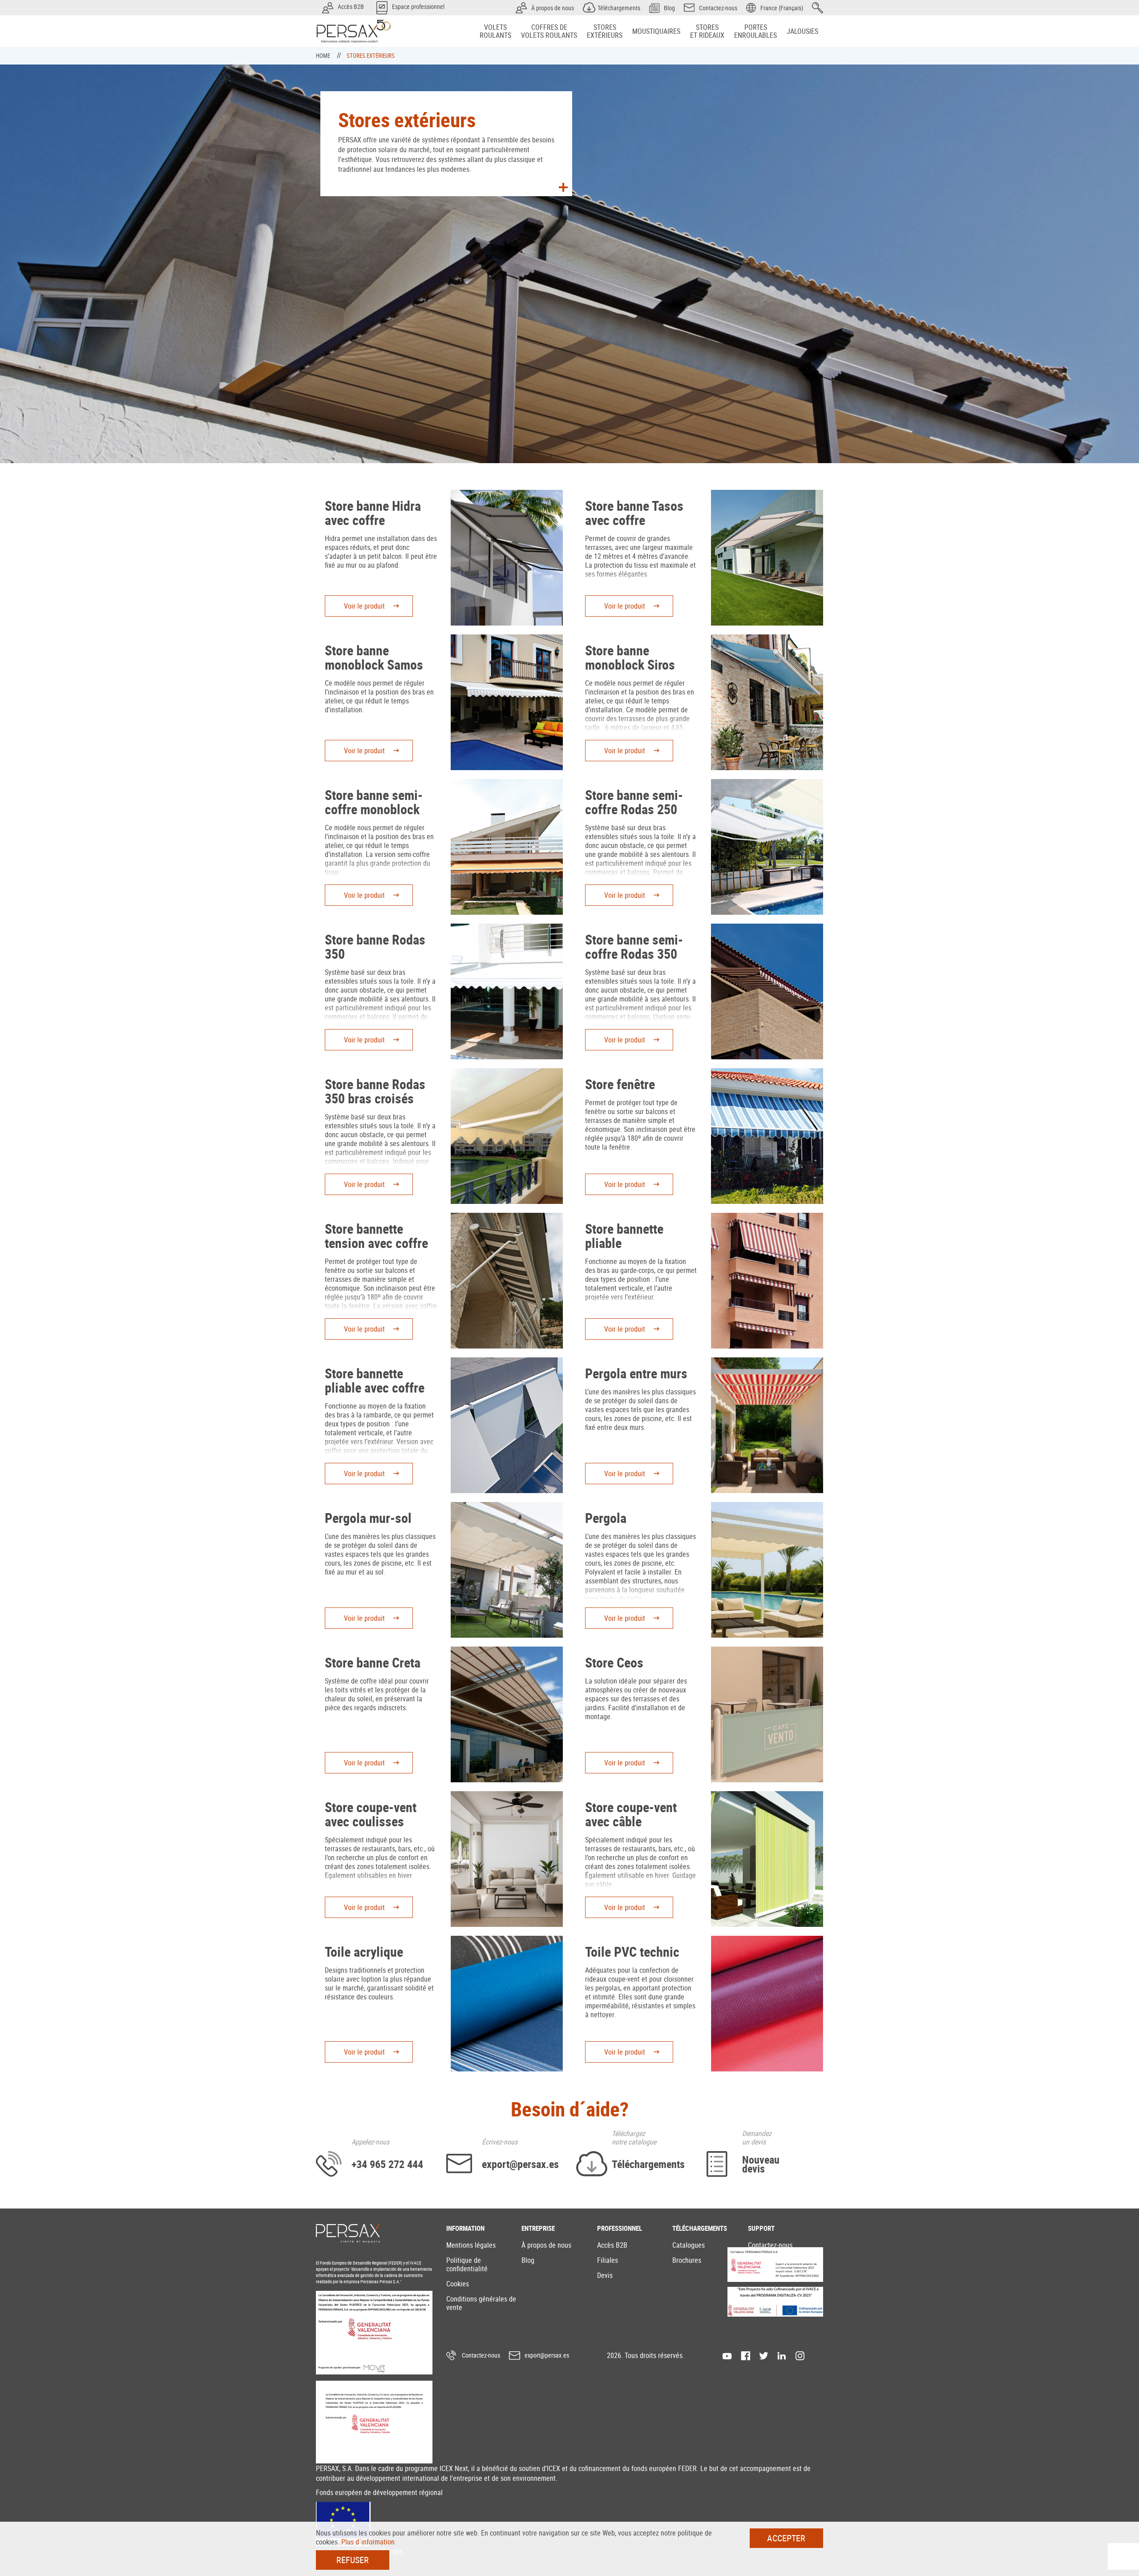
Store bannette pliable (624, 1236)
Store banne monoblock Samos (374, 657)
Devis (605, 2275)
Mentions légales (471, 2245)
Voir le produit (364, 606)
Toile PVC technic (632, 1952)
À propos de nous (546, 2245)
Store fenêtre (620, 1084)
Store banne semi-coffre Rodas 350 (634, 947)
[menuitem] (495, 31)
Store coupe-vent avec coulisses (371, 1814)
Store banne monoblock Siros (630, 657)
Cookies (458, 2284)
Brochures (687, 2260)
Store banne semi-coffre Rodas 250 (634, 802)
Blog (528, 2260)
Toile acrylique (364, 1952)
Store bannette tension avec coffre (376, 1236)
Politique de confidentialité (467, 2264)
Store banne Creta (373, 1662)
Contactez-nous (770, 2245)
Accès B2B (612, 2245)
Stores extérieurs (371, 56)
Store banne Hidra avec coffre (373, 513)
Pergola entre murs (636, 1373)
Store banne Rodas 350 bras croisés (375, 1091)
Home (324, 56)
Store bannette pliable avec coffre (375, 1380)
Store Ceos (614, 1662)
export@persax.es (547, 2355)
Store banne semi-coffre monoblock (374, 802)
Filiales (608, 2260)
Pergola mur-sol (368, 1518)
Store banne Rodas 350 (375, 947)
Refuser (353, 2560)
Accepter (786, 2538)
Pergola (606, 1518)
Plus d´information (368, 2542)
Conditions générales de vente (481, 2303)
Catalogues (689, 2245)
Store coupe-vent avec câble (631, 1814)
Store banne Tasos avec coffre (634, 513)
